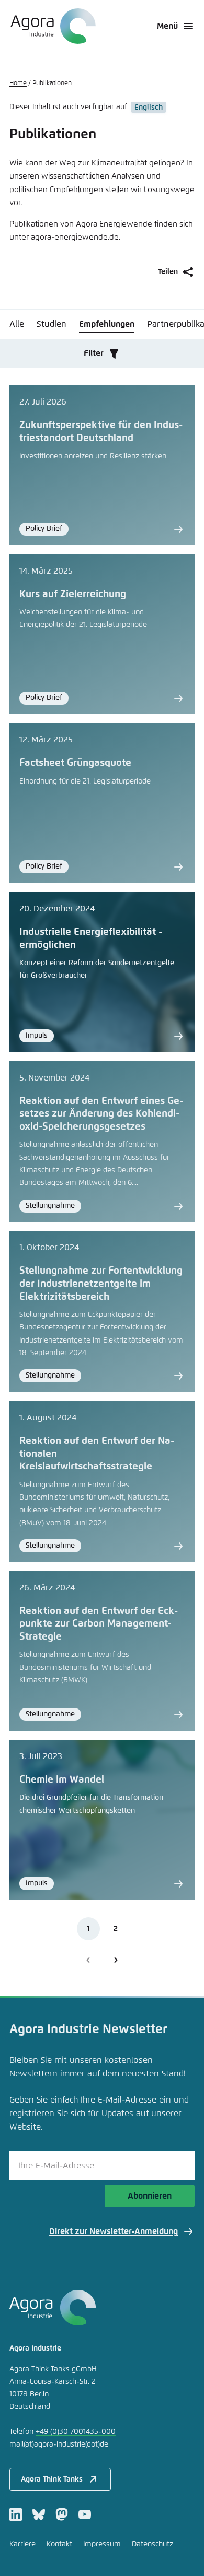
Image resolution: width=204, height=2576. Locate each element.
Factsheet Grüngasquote (75, 763)
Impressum (102, 2544)
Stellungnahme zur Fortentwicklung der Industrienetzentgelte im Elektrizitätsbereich (101, 1284)
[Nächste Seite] (116, 1960)
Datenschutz (152, 2544)
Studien (52, 324)
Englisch (149, 107)
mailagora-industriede (59, 2444)
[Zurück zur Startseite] (53, 26)
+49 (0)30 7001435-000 (76, 2432)
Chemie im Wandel (62, 1780)
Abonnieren (150, 2196)
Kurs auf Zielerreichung (73, 594)
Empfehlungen (107, 324)
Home (18, 84)
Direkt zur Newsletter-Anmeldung (114, 2231)
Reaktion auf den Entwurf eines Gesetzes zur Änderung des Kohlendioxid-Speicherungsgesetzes (101, 1114)
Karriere (22, 2544)
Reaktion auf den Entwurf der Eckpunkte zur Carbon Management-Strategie (99, 1624)
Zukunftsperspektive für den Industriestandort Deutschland (101, 432)
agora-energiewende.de (75, 237)
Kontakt (59, 2544)
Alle (17, 324)
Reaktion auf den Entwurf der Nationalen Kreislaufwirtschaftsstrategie (97, 1454)
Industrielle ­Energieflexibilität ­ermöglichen (91, 939)
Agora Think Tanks (52, 2479)
